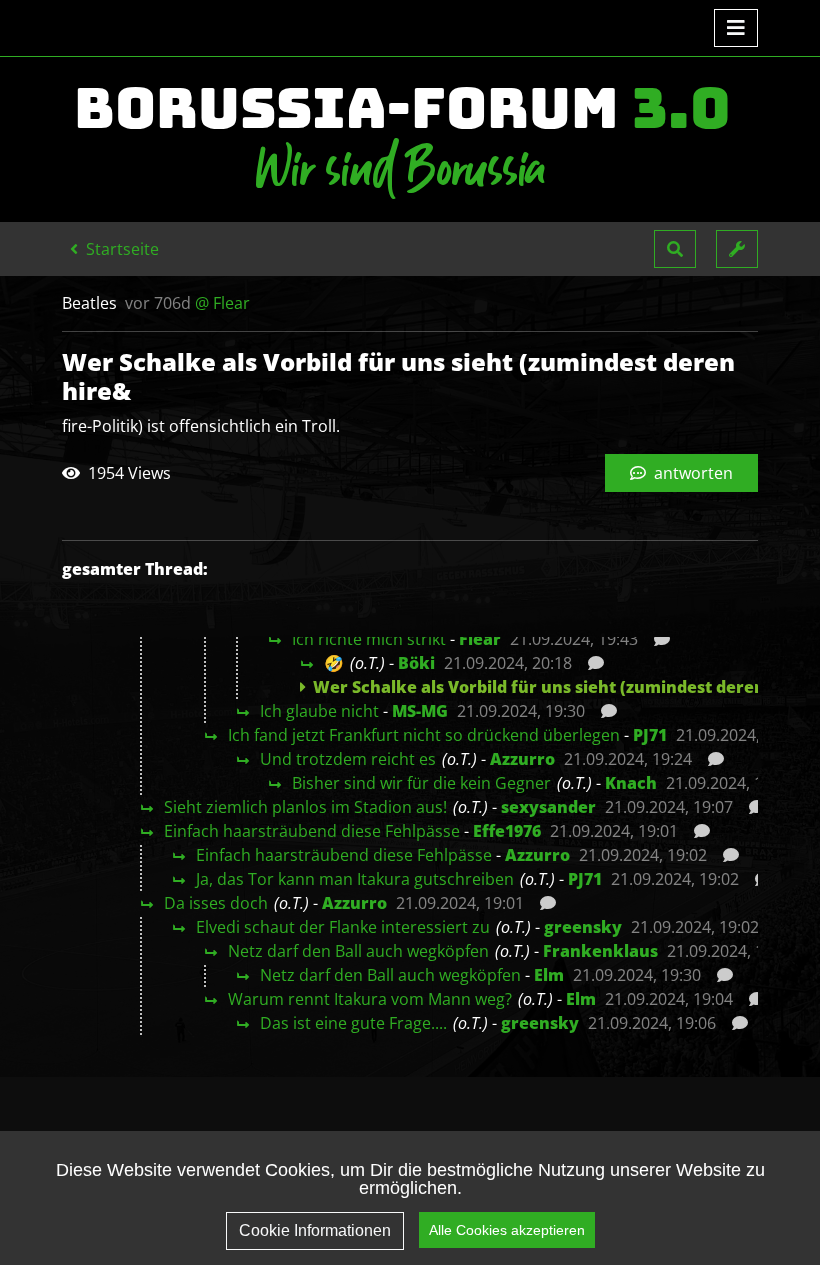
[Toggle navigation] (736, 28)
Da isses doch (216, 903)
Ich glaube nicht (319, 711)
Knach (631, 783)
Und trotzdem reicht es (348, 759)
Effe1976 (507, 831)
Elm (549, 975)
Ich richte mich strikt (369, 639)
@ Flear (222, 303)
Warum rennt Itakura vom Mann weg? (370, 999)
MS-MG (420, 711)
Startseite (120, 249)
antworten (691, 473)
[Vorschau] (656, 639)
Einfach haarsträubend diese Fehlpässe (312, 831)
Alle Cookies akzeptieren (507, 1230)
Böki (416, 663)
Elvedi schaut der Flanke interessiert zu (343, 927)
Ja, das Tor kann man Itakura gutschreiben (355, 879)
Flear (480, 639)
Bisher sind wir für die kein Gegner (421, 783)
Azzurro (522, 759)
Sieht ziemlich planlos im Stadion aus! (305, 807)
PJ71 (650, 735)
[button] (675, 249)
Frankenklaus (600, 951)
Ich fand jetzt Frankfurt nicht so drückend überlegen (424, 735)
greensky (583, 927)
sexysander (548, 807)
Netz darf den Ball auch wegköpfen (358, 951)
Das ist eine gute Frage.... (353, 1023)
